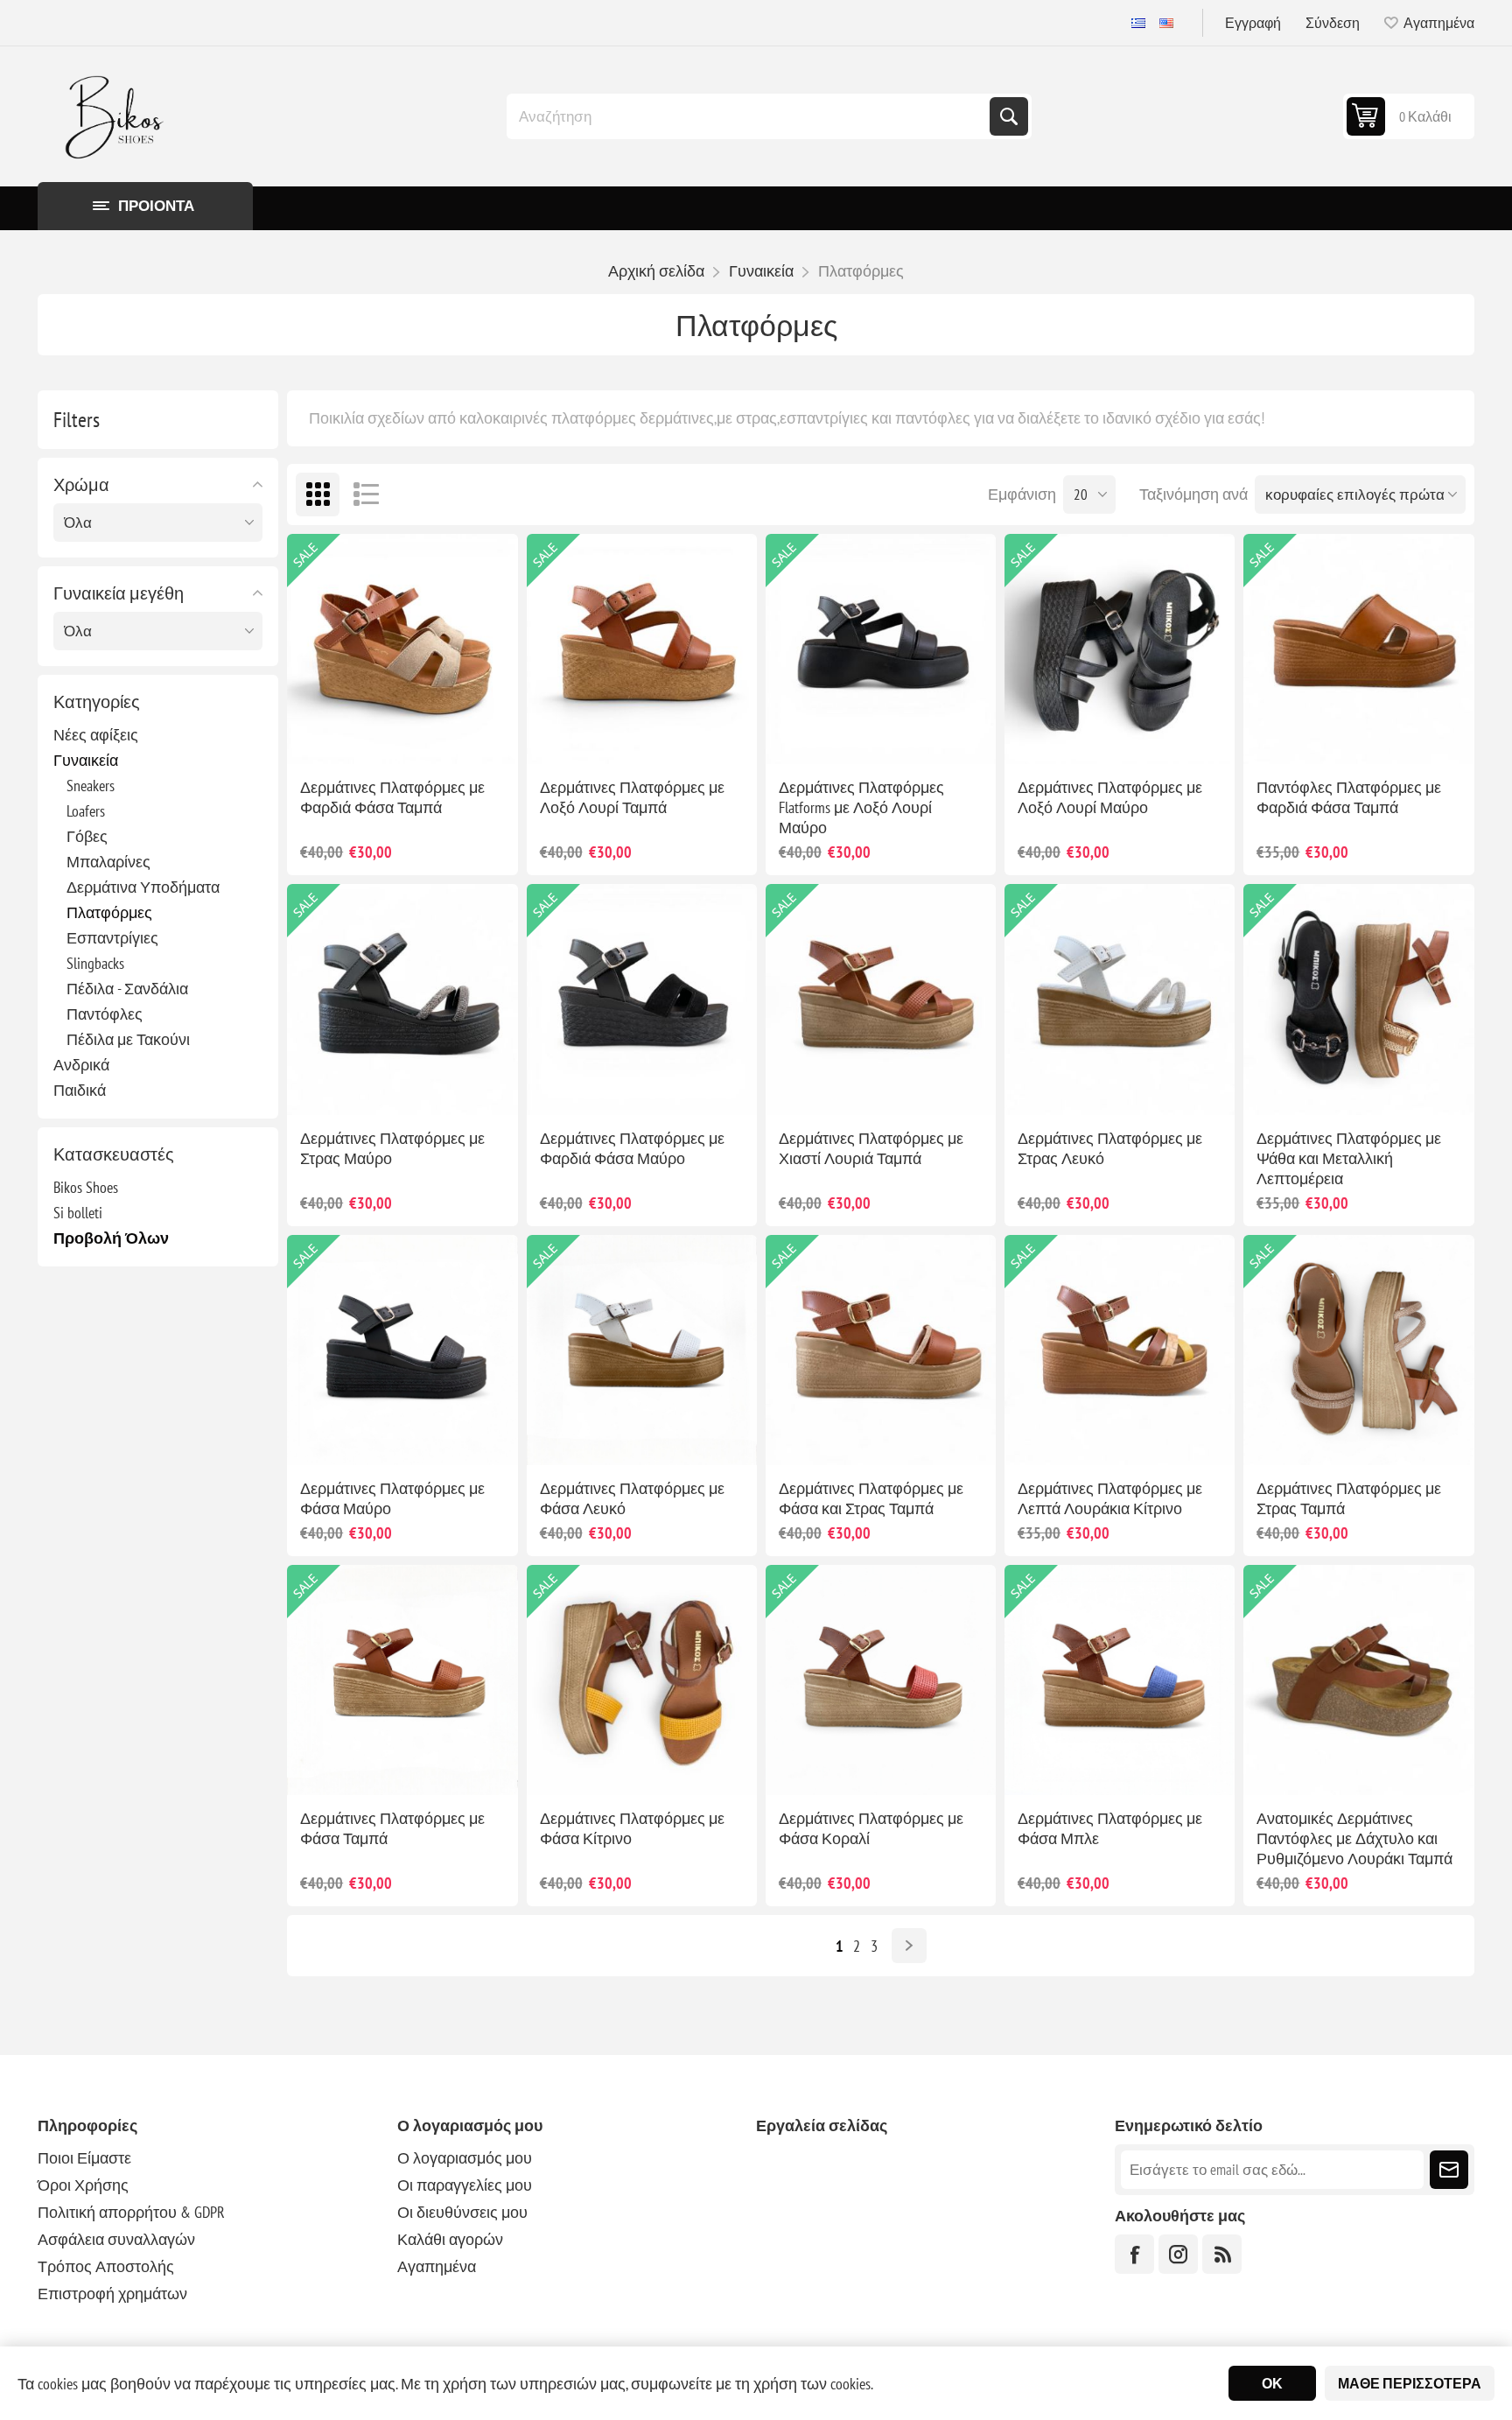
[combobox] (750, 116)
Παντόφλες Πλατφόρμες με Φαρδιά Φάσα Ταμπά (1349, 797)
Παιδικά (80, 1090)
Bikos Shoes (86, 1187)
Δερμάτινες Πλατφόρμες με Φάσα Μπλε (1110, 1828)
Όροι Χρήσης (83, 2185)
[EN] (1166, 23)
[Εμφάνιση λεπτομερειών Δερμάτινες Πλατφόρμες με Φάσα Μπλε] (1120, 1680)
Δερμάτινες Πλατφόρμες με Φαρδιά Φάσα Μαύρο (632, 1148)
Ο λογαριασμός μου (465, 2158)
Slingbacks (95, 963)
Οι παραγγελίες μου (465, 2185)
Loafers (86, 811)
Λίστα (366, 495)
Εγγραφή (1253, 23)
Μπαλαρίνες (108, 862)
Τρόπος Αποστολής (106, 2266)
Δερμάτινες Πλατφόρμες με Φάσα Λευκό (632, 1498)
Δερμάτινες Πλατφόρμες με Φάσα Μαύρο (392, 1498)
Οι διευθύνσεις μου (462, 2212)
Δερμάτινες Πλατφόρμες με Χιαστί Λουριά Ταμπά (871, 1148)
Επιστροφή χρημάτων (112, 2294)
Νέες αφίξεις (96, 735)
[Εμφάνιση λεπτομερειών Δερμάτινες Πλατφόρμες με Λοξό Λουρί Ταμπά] (642, 649)
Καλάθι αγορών (450, 2239)
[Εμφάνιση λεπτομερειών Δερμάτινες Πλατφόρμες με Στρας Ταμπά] (1358, 1350)
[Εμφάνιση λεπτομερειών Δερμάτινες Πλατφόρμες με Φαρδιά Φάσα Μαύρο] (642, 999)
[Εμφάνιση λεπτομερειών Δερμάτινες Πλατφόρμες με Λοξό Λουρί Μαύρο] (1120, 649)
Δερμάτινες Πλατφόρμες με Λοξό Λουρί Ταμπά (632, 797)
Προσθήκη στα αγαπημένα (344, 736)
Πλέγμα (318, 495)
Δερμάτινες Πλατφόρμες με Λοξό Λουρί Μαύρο (1110, 797)
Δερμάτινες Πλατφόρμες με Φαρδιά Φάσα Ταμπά (392, 797)
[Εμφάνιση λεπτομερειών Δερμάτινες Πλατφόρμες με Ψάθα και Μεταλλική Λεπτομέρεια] (1358, 999)
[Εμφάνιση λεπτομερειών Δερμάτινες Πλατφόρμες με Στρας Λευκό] (1120, 999)
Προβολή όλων (111, 1238)
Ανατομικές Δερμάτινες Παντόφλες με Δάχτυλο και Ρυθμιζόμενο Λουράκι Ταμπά (1354, 1838)
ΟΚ (1272, 2383)
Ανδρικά (81, 1065)
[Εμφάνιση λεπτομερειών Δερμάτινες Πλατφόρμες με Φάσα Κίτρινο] (642, 1680)
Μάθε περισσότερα (1410, 2383)
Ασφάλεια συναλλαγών (116, 2239)
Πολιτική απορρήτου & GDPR (131, 2212)
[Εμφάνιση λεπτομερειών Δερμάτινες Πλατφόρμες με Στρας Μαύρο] (402, 999)
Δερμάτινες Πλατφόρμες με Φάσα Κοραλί (871, 1828)
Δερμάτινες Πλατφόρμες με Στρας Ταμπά (1349, 1498)
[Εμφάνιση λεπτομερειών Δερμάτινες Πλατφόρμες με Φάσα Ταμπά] (402, 1680)
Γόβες (87, 836)
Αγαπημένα (437, 2266)
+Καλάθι (421, 736)
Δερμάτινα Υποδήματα (143, 887)
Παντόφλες (105, 1014)
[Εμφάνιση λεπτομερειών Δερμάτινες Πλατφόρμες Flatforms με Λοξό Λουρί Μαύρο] (881, 649)
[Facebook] (1134, 2254)
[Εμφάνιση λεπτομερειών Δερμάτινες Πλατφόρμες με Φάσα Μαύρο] (402, 1350)
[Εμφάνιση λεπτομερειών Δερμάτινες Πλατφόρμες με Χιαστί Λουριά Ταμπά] (881, 999)
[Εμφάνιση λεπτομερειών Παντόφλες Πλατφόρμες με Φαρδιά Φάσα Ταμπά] (1358, 649)
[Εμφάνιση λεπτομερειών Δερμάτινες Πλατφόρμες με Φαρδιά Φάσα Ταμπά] (402, 649)
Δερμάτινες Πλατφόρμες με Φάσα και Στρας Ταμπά (871, 1498)
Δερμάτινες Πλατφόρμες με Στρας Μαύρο (392, 1148)
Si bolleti (78, 1213)
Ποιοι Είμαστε (84, 2158)
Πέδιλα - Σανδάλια (127, 989)
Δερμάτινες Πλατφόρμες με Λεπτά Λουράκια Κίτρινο (1110, 1498)
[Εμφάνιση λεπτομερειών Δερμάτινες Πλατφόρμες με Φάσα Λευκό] (642, 1350)
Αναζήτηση (1009, 116)
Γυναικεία (86, 760)
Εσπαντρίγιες (112, 938)
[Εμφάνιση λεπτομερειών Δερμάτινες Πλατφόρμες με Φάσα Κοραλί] (881, 1680)
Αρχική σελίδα (656, 271)
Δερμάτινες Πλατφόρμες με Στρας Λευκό (1110, 1148)
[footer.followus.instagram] (1178, 2254)
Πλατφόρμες (109, 912)
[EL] (1138, 23)
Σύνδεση (1333, 23)
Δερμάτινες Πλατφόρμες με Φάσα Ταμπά (392, 1828)
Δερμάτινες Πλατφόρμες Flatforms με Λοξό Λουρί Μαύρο (861, 807)
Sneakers (91, 786)
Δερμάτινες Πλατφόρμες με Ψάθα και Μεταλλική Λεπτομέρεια (1349, 1158)
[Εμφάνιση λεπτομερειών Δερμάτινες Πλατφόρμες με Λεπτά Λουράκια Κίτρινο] (1120, 1350)
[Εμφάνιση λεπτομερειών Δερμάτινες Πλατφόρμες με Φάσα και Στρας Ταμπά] (881, 1350)
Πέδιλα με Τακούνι (128, 1039)
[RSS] (1222, 2254)
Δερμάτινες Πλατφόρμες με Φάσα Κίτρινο (632, 1828)
